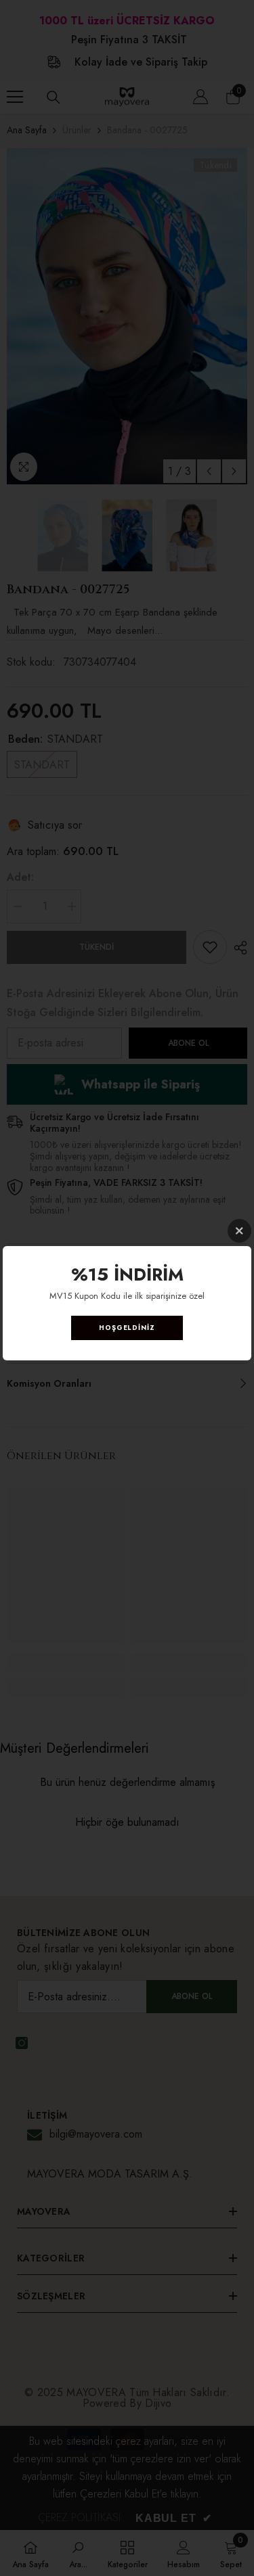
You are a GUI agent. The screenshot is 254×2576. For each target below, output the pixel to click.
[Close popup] (239, 1231)
